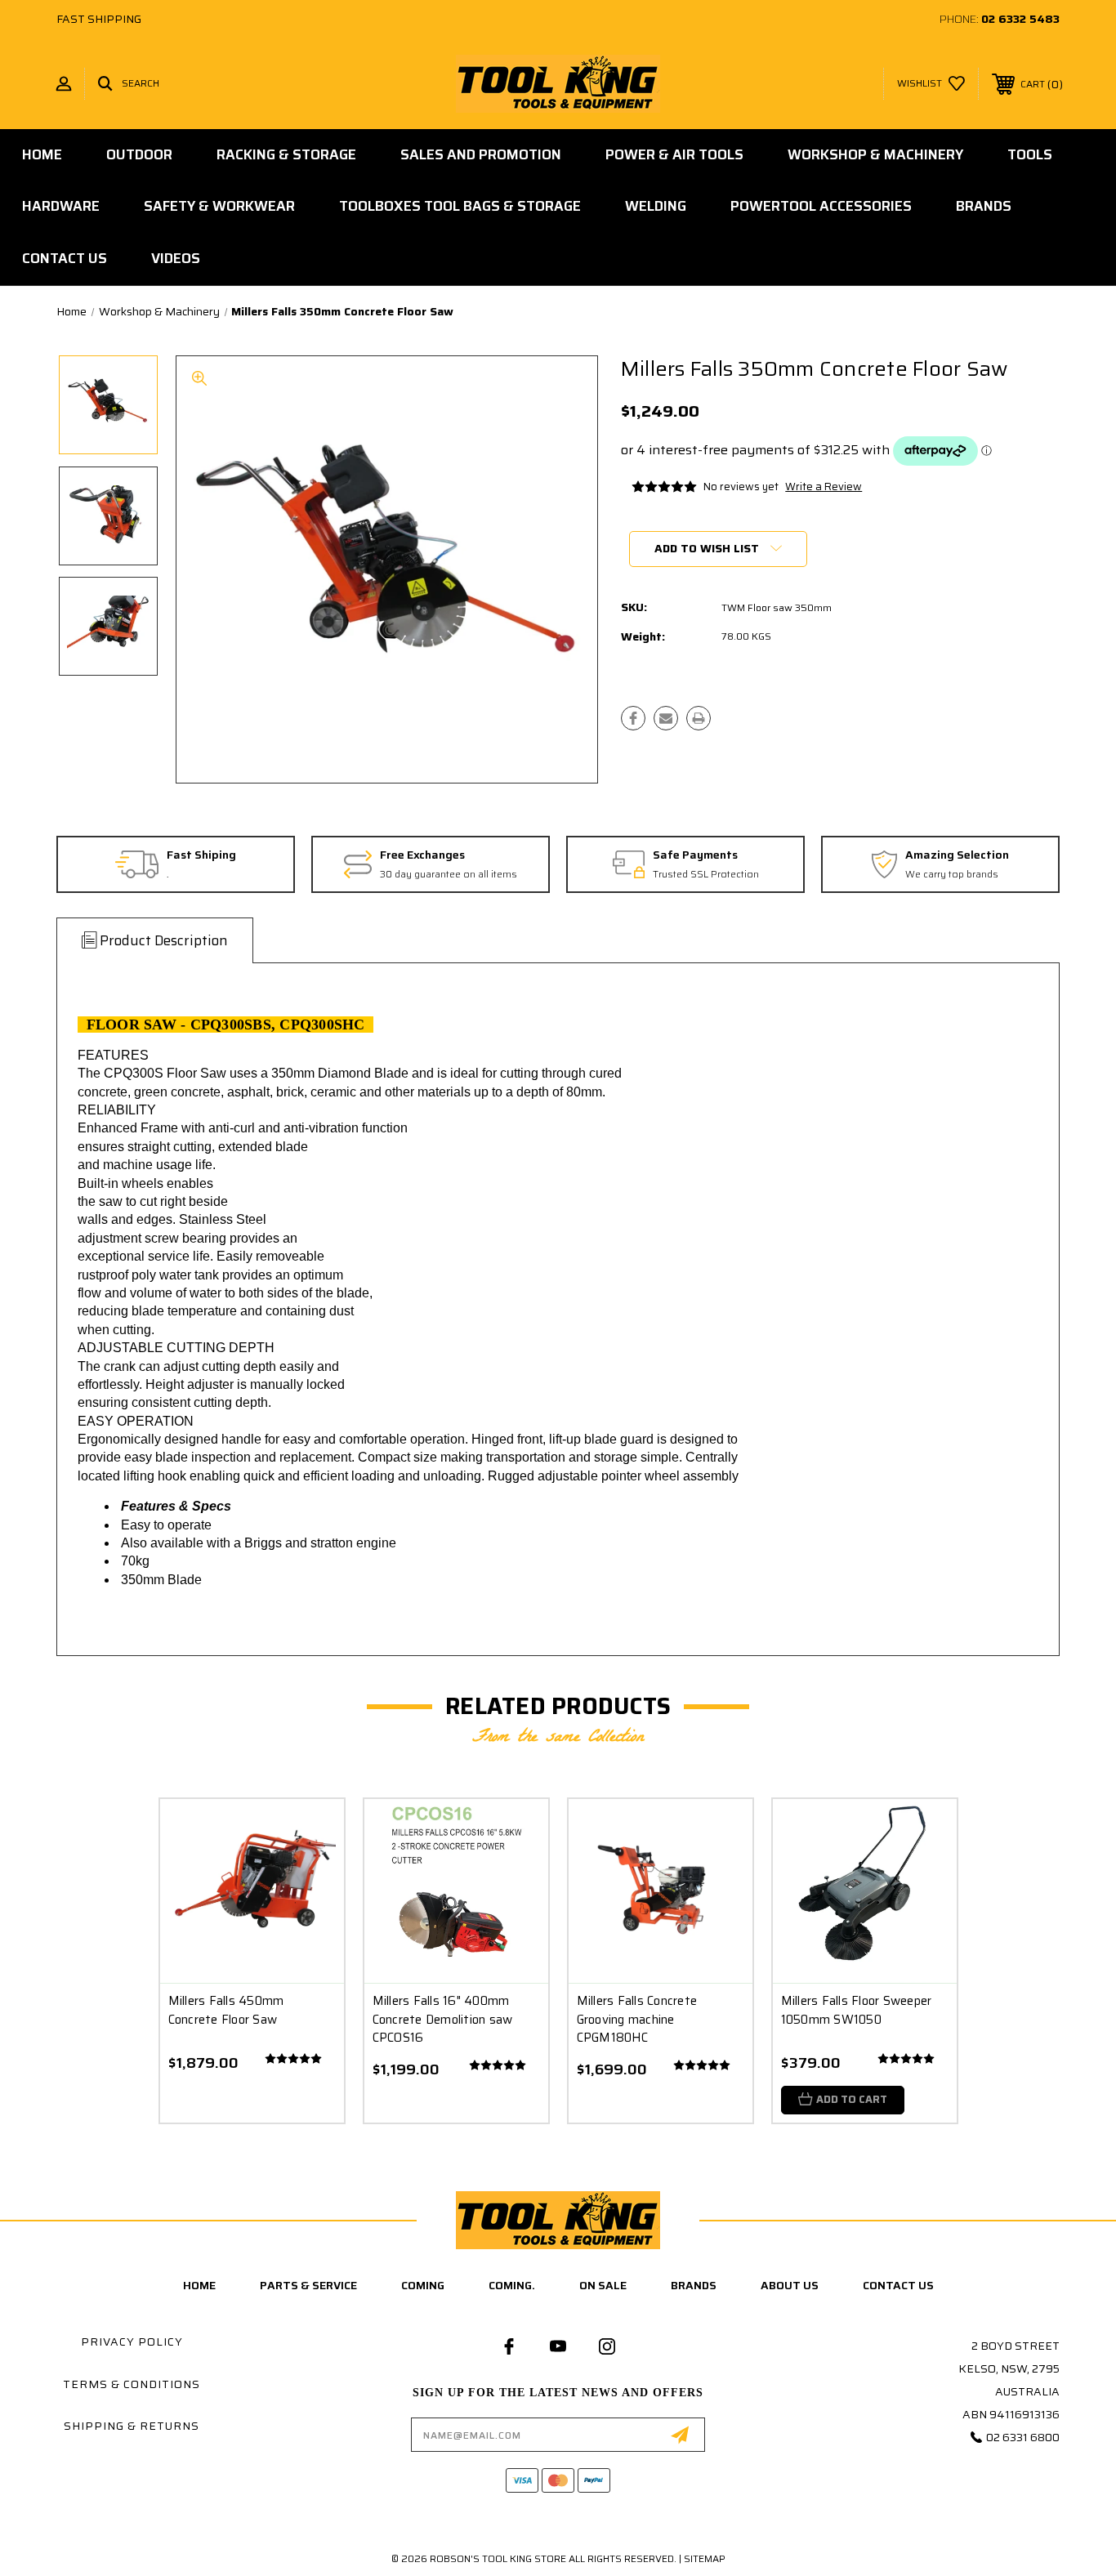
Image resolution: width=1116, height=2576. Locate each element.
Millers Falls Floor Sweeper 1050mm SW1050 (857, 2010)
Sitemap (705, 2558)
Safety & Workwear (219, 206)
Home (42, 154)
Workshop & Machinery (875, 154)
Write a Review (824, 487)
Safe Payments (695, 855)
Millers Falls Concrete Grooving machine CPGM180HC (637, 2019)
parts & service (308, 2285)
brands (694, 2285)
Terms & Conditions (132, 2384)
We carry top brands (952, 875)
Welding (656, 206)
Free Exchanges (422, 855)
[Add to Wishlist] (311, 1874)
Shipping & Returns (132, 2426)
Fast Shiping (201, 855)
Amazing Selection (957, 855)
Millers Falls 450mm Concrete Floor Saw (226, 2010)
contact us (898, 2285)
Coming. (512, 2285)
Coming (423, 2285)
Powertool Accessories (821, 206)
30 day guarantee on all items (449, 875)
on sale (603, 2285)
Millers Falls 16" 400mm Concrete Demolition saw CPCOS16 (443, 2019)
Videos (176, 258)
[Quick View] (311, 1832)
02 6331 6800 (1023, 2437)
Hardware (61, 206)
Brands (984, 206)
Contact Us (65, 258)
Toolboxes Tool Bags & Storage (460, 206)
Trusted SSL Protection (706, 875)
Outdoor (139, 154)
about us (790, 2285)
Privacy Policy (132, 2342)
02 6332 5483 (1020, 19)
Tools (1030, 154)
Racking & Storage (286, 154)
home (199, 2285)
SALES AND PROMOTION (481, 154)
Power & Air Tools (674, 154)
